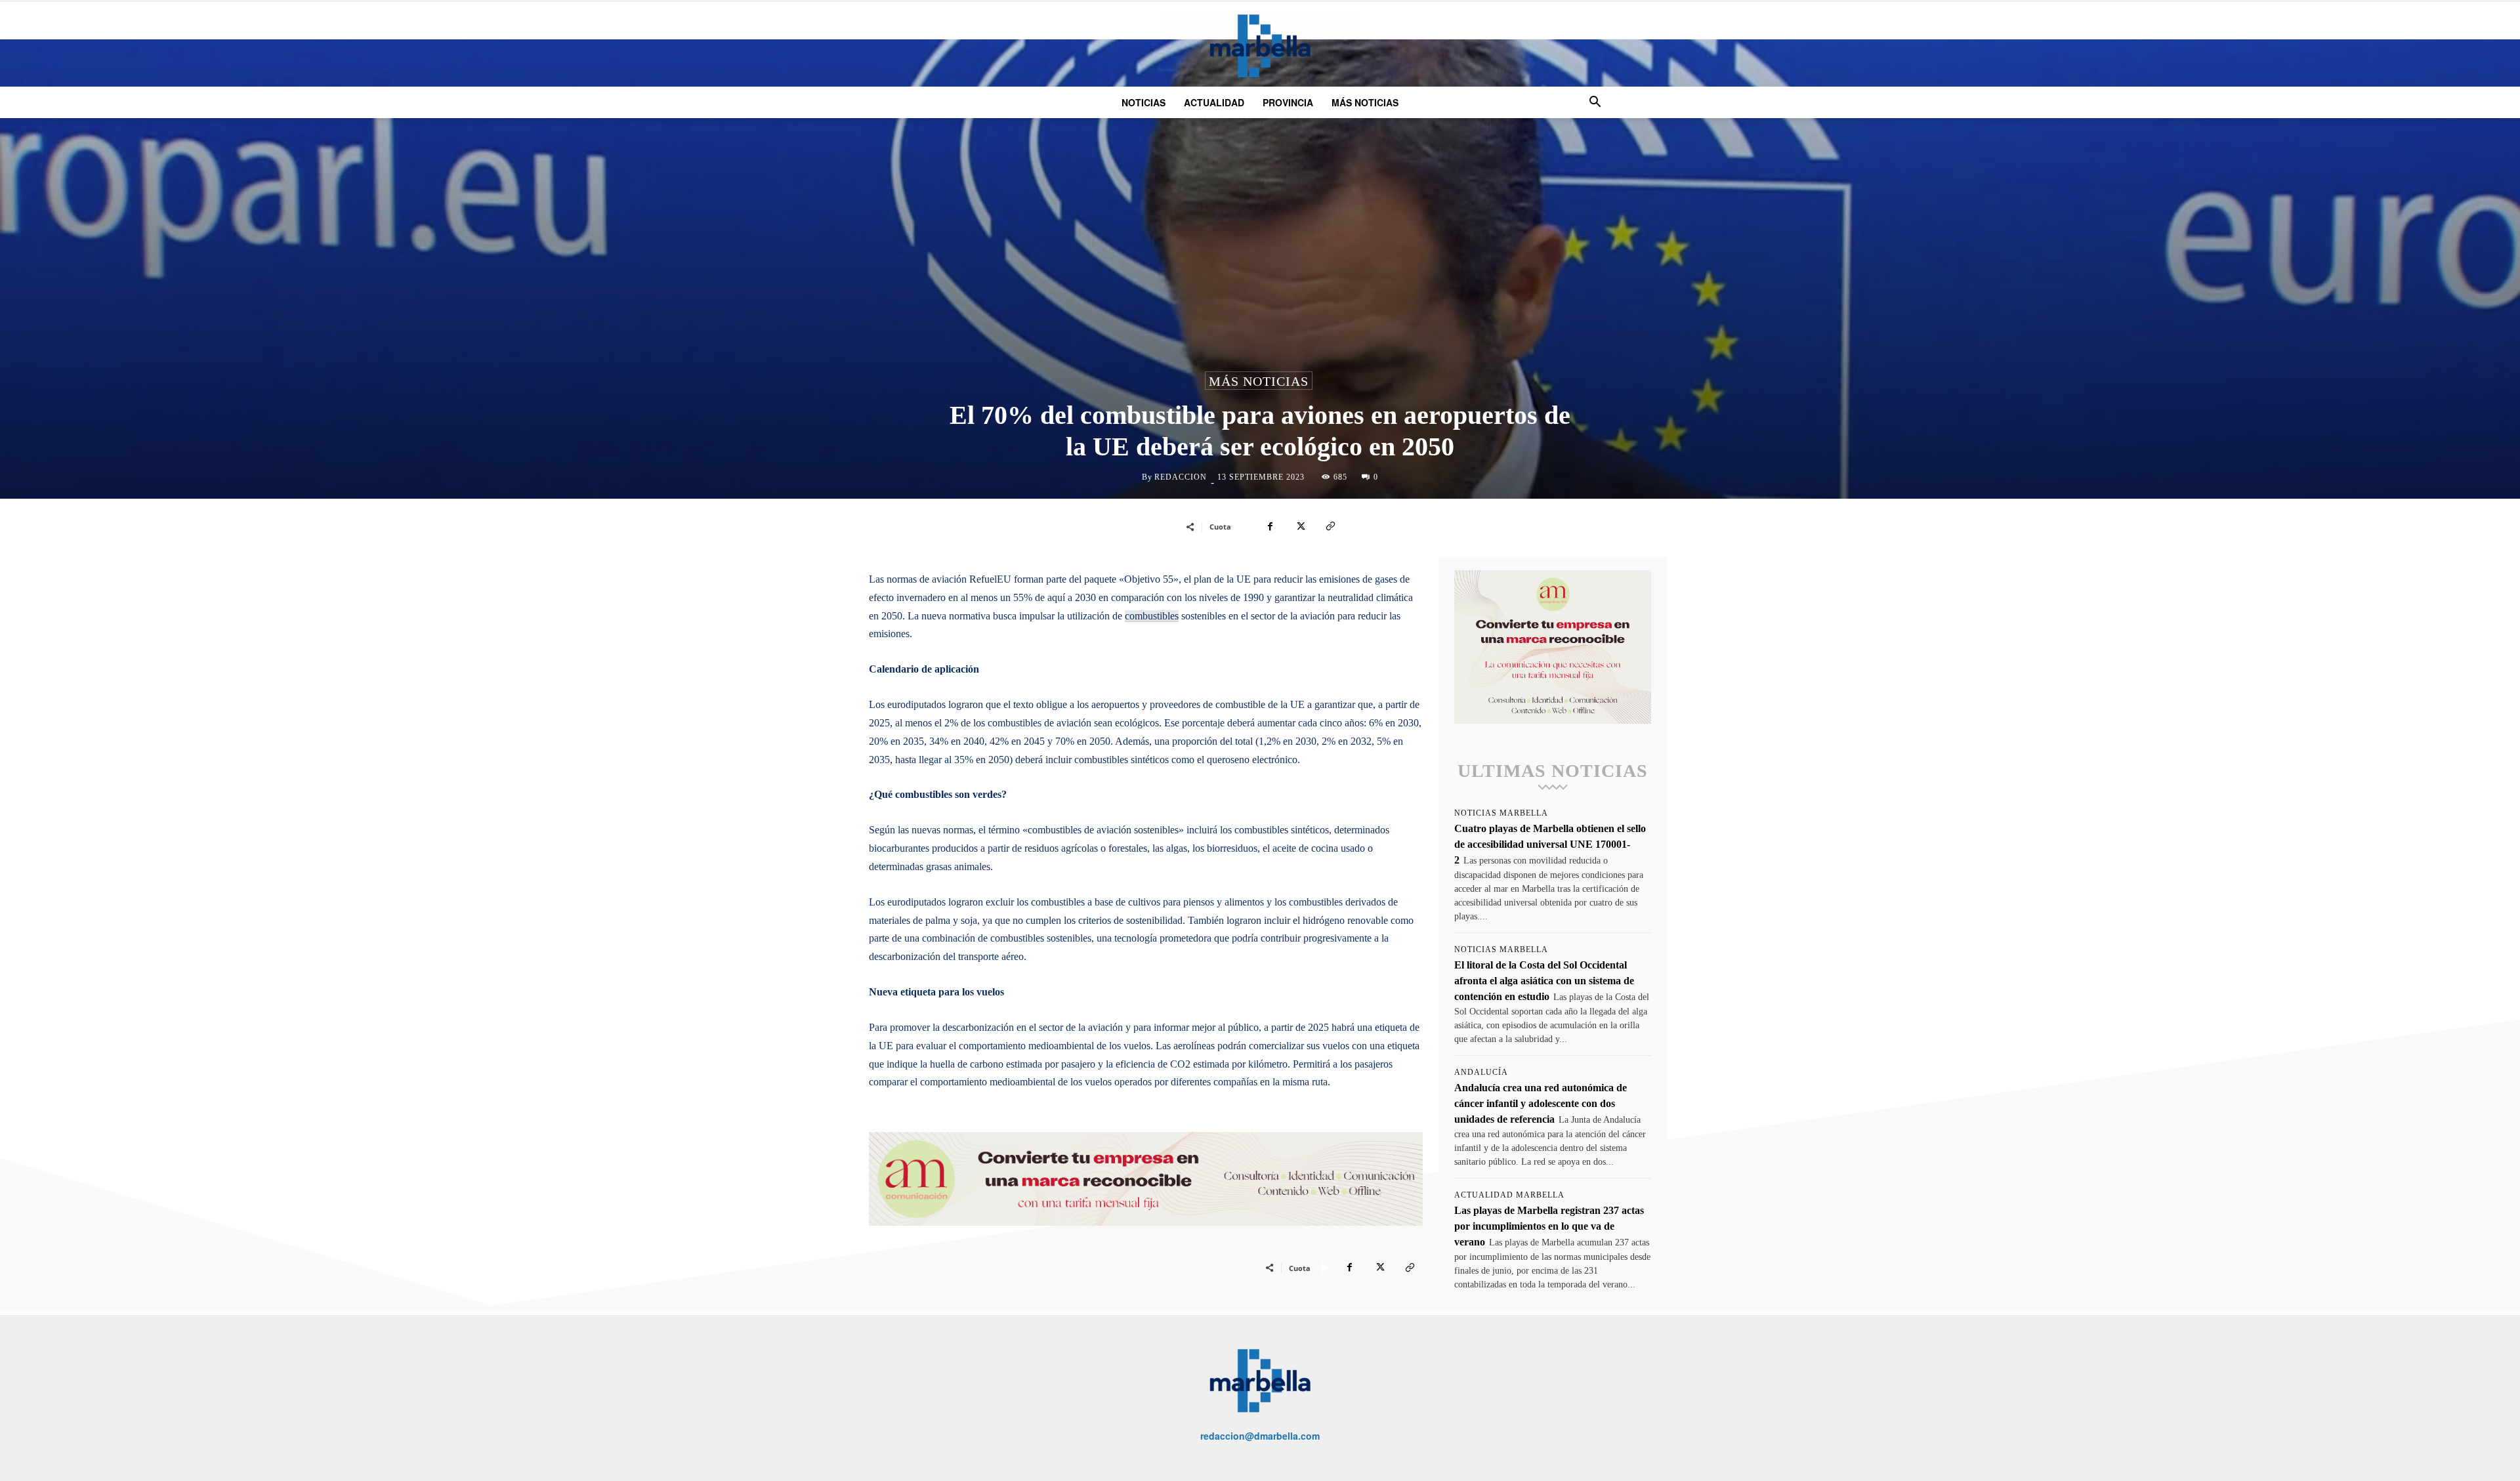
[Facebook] (1270, 526)
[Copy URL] (1330, 526)
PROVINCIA (1288, 102)
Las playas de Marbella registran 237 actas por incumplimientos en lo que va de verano (1549, 1226)
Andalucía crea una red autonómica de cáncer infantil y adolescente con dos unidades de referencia (1541, 1103)
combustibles (1152, 616)
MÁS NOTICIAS (1365, 102)
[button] (1595, 103)
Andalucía (1481, 1072)
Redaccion (1181, 477)
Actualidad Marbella (1509, 1195)
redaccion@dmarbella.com (1260, 1436)
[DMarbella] (1260, 46)
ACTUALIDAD (1214, 102)
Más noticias (1259, 381)
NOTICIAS (1144, 102)
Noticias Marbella (1501, 813)
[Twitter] (1300, 526)
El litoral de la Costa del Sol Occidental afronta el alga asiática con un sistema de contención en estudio (1544, 981)
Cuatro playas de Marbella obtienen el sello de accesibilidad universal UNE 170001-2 (1550, 844)
